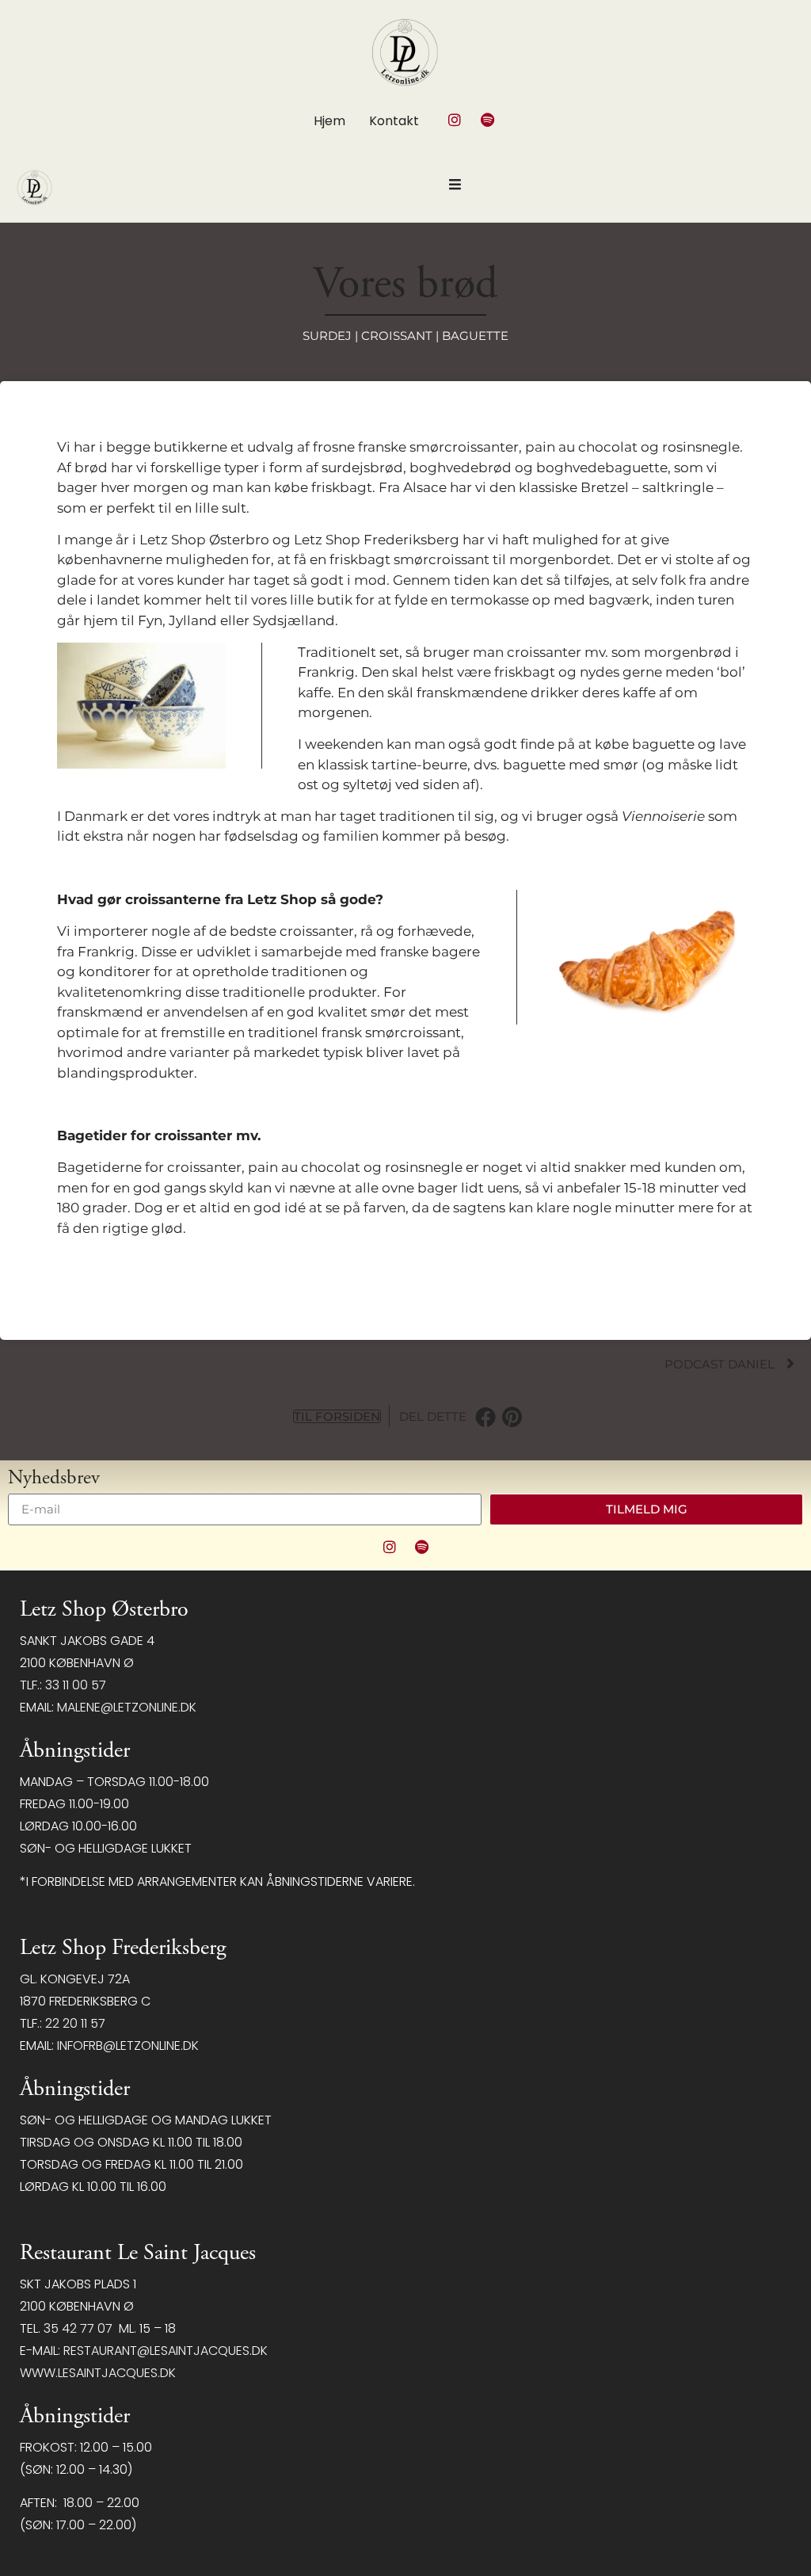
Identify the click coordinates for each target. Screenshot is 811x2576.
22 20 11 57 (75, 2023)
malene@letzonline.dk (127, 1707)
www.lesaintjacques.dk (98, 2373)
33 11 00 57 (76, 1685)
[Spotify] (487, 120)
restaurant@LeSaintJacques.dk (166, 2351)
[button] (486, 1416)
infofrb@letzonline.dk (128, 2046)
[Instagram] (455, 120)
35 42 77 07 (78, 2328)
